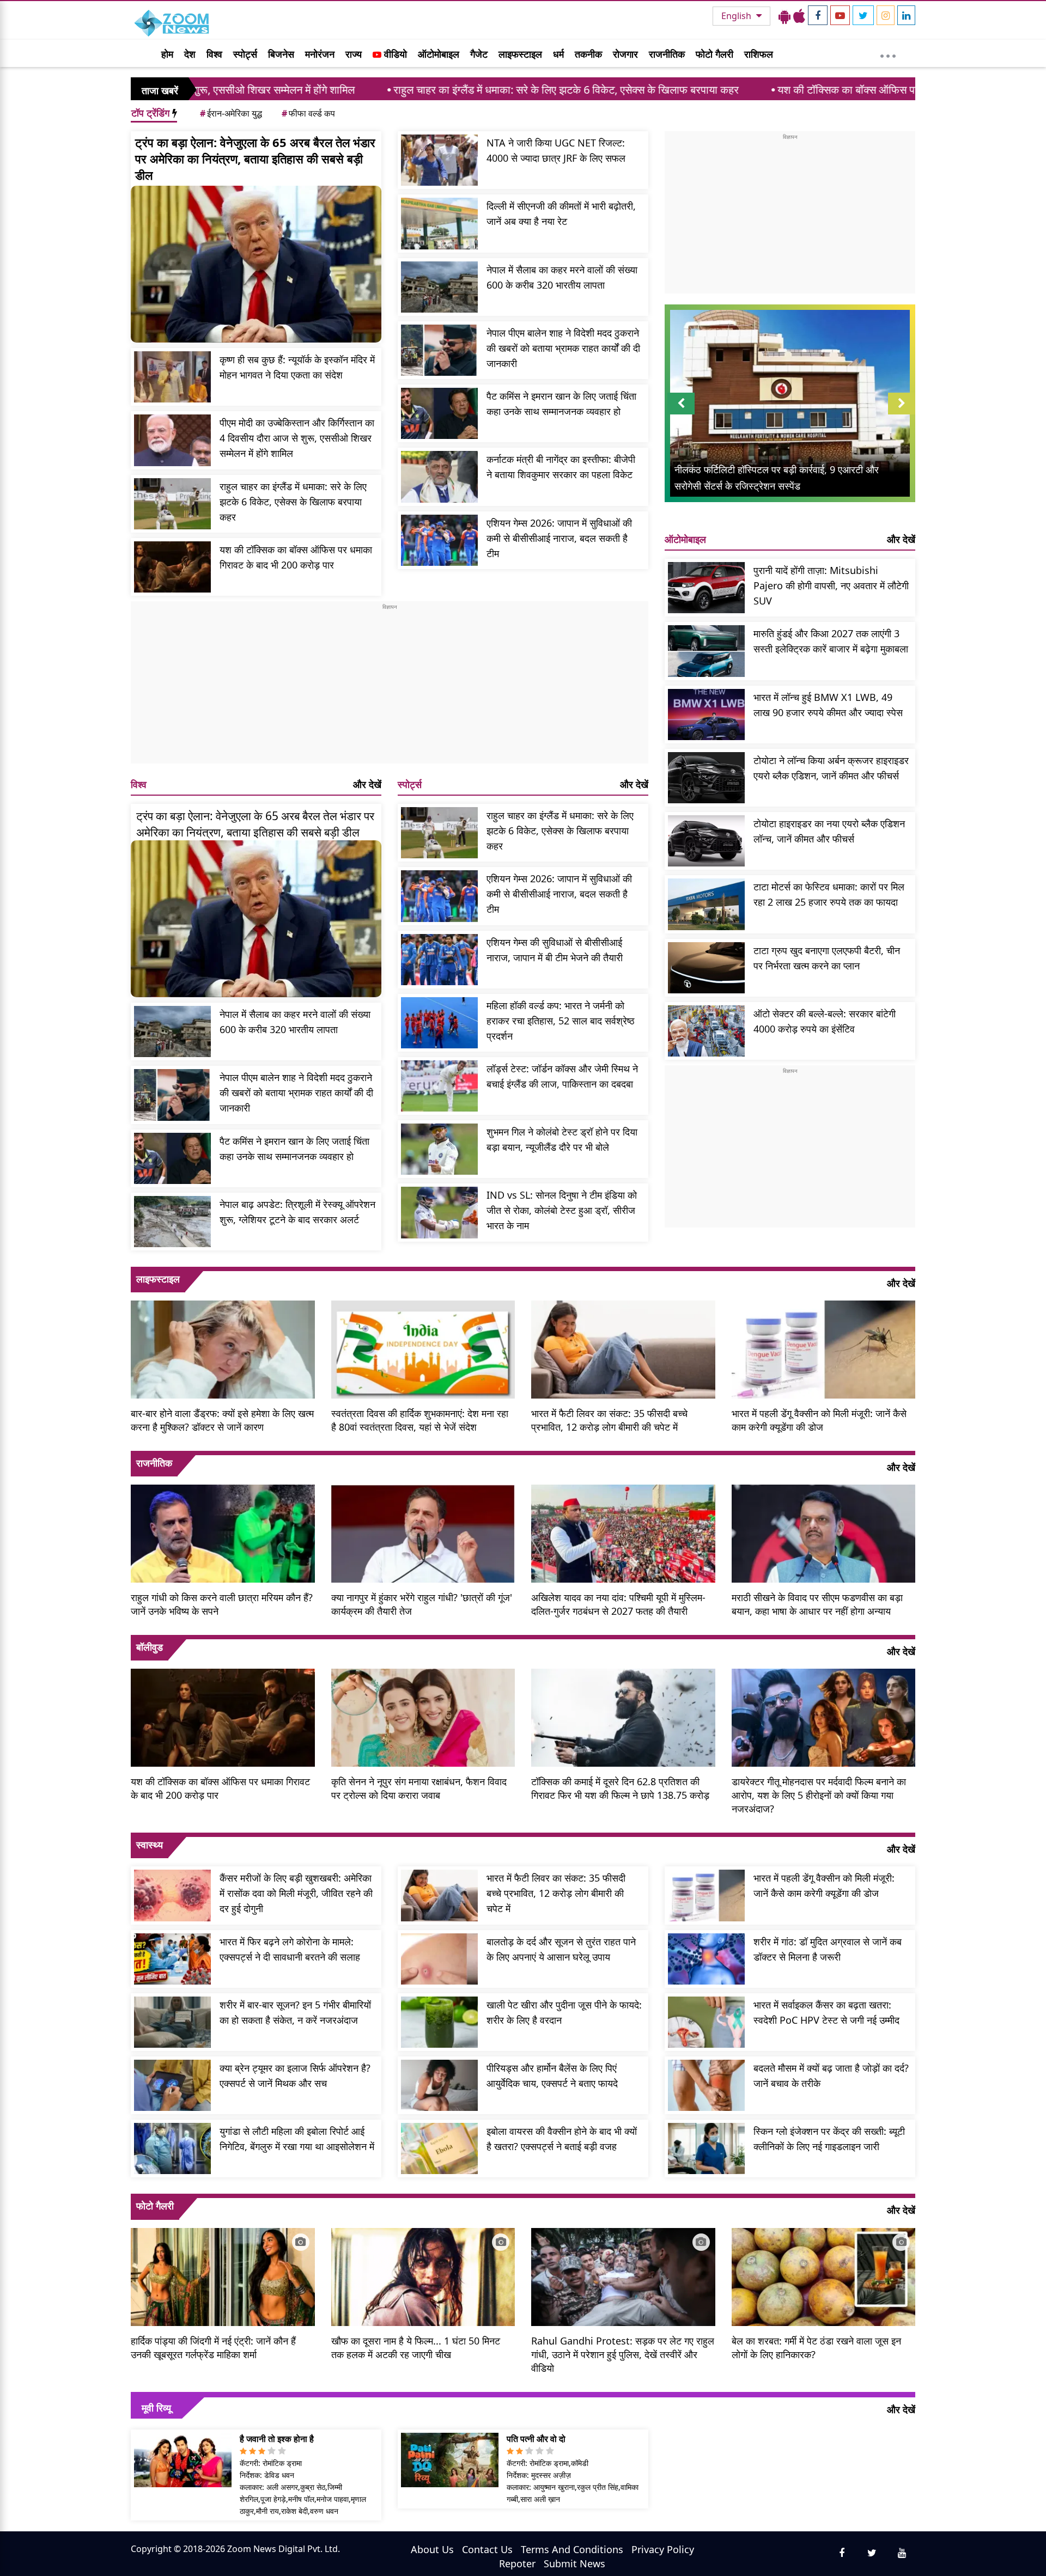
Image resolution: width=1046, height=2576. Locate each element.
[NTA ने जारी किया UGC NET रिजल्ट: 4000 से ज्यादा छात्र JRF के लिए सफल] (439, 160)
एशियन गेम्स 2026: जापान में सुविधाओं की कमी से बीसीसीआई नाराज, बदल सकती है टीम (559, 538)
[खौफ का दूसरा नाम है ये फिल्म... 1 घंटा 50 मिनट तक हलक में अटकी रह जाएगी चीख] (423, 2275)
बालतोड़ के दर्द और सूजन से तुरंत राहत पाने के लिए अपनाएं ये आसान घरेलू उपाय (561, 1949)
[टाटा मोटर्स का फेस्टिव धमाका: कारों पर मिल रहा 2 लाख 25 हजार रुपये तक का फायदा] (706, 904)
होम (167, 54)
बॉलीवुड (150, 1647)
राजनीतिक (667, 54)
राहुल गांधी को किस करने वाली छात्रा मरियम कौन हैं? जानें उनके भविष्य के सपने (222, 1604)
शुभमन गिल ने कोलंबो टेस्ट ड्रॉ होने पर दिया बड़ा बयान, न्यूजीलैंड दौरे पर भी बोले (562, 1139)
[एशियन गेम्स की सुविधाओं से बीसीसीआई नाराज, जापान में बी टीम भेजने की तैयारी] (439, 960)
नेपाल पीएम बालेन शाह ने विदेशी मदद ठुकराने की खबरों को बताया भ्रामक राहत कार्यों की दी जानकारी (563, 348)
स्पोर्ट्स (245, 54)
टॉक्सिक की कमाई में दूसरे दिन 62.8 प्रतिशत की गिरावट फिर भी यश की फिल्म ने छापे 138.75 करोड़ (620, 1788)
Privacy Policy (663, 2549)
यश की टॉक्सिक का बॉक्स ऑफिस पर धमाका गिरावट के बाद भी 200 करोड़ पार (764, 90)
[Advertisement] (390, 687)
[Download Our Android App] (784, 16)
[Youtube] (840, 15)
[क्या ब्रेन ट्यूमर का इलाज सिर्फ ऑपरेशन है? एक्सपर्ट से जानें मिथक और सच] (172, 2085)
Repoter (517, 2563)
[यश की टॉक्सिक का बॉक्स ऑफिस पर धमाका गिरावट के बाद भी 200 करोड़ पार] (172, 567)
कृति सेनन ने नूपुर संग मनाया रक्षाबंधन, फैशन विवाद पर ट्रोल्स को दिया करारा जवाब (419, 1788)
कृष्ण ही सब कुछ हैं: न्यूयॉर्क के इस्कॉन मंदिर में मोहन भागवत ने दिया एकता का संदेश (297, 367)
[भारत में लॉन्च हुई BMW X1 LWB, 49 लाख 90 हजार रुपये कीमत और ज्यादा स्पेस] (706, 715)
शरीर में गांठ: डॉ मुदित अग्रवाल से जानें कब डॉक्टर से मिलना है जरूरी (828, 1949)
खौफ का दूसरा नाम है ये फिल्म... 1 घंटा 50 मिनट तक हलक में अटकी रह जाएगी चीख (416, 2348)
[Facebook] (818, 15)
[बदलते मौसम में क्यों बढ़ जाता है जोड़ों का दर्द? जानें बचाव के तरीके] (706, 2085)
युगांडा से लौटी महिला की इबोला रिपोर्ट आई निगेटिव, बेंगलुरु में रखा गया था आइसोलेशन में (297, 2139)
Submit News (574, 2563)
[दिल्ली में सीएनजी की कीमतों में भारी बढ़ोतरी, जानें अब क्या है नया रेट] (439, 223)
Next (902, 414)
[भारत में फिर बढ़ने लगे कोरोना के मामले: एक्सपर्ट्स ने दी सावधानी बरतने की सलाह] (172, 1959)
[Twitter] (863, 15)
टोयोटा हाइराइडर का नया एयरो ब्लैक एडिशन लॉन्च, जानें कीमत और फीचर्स (829, 831)
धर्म (558, 54)
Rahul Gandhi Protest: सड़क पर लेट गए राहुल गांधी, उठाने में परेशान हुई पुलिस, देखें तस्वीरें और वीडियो (623, 2354)
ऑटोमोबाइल (439, 54)
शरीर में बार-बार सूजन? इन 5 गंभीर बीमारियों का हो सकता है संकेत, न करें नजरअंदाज (295, 2012)
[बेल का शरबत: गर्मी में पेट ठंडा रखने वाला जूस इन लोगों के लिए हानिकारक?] (824, 2275)
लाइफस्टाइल (520, 54)
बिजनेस (281, 54)
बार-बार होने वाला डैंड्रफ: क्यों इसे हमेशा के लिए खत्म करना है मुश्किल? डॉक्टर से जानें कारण (222, 1420)
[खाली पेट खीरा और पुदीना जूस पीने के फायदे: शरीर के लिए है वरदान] (439, 2022)
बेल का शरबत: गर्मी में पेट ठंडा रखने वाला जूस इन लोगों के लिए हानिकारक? (816, 2348)
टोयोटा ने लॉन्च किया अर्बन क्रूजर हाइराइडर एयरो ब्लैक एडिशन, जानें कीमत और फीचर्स (831, 768)
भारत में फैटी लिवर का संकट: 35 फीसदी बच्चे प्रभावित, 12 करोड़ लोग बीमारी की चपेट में (609, 1420)
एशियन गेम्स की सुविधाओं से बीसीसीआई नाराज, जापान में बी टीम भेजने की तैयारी (555, 950)
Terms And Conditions (572, 2549)
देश (190, 54)
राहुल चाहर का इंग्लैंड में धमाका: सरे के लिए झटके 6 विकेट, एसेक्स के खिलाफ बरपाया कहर (402, 90)
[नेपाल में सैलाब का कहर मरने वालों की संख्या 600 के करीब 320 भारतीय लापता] (439, 287)
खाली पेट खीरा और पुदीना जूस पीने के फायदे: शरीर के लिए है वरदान (564, 2012)
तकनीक (588, 54)
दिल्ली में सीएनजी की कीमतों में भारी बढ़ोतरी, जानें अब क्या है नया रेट (561, 213)
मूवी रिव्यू (156, 2408)
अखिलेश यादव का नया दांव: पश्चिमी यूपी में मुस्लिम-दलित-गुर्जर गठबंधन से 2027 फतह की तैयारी (618, 1604)
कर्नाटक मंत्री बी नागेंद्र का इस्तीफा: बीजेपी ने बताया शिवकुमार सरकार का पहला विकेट (561, 467)
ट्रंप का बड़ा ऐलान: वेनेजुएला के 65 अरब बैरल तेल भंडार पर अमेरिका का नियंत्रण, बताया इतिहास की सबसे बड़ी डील (255, 158)
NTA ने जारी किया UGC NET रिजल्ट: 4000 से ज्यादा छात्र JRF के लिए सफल (556, 150)
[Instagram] (886, 15)
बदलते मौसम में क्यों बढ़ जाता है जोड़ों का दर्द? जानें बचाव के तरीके (831, 2076)
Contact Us (487, 2549)
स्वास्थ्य (150, 1845)
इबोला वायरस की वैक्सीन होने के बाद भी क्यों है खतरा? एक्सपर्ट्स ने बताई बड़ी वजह (562, 2139)
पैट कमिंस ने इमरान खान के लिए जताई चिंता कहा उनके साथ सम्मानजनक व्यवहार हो (561, 404)
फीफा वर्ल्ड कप (308, 113)
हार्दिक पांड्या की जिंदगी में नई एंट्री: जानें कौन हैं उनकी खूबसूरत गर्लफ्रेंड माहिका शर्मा (213, 2348)
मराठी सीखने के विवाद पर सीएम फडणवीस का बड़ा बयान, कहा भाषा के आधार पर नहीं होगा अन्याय (817, 1604)
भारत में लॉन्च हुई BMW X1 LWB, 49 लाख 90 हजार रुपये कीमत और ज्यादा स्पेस (828, 705)
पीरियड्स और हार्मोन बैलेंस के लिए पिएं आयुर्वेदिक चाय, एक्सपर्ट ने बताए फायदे (552, 2076)
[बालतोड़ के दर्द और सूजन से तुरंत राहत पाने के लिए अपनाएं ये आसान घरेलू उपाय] (439, 1959)
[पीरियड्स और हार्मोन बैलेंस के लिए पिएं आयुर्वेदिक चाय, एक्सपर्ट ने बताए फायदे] (439, 2085)
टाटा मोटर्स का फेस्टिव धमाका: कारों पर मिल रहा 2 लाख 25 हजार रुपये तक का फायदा (829, 894)
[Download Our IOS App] (799, 16)
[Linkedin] (906, 15)
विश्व (214, 54)
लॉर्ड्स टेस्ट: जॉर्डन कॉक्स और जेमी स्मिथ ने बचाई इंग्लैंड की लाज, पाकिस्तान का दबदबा (562, 1076)
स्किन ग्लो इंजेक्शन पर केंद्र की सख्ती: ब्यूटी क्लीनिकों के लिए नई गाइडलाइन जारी (829, 2139)
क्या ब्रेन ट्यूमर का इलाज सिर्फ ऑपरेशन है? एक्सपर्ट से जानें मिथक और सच (295, 2076)
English (737, 16)
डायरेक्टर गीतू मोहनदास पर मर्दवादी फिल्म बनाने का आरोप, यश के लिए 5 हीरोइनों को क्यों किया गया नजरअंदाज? (819, 1795)
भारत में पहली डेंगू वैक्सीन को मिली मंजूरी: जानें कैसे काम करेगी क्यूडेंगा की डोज (819, 1420)
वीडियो (394, 54)
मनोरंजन (320, 54)
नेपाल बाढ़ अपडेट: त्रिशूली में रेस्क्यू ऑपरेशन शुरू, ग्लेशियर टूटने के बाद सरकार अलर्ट (297, 1212)
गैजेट (479, 54)
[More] (888, 53)
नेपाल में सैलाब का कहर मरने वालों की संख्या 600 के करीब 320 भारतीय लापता (562, 277)
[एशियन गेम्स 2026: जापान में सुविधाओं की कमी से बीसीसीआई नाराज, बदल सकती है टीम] (439, 540)
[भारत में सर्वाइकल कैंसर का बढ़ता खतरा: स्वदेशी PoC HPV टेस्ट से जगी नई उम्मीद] (706, 2022)
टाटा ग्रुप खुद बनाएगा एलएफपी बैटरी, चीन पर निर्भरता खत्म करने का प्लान (827, 958)
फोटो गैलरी (714, 54)
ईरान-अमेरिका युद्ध (231, 113)
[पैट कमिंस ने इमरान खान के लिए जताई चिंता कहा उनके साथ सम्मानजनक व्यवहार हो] (439, 413)
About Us (432, 2549)
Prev (681, 414)
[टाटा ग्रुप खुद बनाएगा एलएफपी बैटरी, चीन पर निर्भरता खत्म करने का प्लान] (706, 968)
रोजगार (625, 54)
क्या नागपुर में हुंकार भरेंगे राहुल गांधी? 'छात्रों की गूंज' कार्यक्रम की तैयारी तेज (422, 1604)
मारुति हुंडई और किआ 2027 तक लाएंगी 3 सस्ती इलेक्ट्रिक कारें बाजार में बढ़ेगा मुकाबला (831, 641)
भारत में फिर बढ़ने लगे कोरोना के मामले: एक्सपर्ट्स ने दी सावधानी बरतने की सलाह (290, 1949)
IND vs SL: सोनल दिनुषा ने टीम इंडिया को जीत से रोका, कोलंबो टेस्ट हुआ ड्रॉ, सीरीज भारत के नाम (562, 1210)
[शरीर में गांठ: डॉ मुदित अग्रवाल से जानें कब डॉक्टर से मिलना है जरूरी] (706, 1959)
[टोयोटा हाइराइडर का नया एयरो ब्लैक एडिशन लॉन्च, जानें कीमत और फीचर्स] (706, 841)
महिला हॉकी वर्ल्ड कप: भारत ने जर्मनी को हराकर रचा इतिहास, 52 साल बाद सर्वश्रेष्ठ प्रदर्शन (561, 1021)
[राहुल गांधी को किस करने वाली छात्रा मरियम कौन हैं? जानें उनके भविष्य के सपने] (223, 1533)
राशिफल (759, 54)
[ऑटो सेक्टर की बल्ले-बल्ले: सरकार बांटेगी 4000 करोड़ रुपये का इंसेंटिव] (706, 1031)
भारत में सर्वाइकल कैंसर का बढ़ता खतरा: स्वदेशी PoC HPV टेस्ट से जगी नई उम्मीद (826, 2012)
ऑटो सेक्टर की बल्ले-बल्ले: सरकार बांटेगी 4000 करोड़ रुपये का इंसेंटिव (825, 1021)
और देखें (367, 784)
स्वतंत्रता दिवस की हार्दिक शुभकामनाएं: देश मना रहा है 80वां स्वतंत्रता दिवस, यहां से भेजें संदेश (420, 1420)
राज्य (354, 54)
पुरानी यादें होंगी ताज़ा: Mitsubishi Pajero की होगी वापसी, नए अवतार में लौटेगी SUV (831, 585)
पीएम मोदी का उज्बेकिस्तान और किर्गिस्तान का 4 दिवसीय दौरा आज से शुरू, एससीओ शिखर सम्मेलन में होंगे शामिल (297, 438)
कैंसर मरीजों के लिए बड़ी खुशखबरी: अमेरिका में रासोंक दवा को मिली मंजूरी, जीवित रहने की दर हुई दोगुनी (296, 1893)
